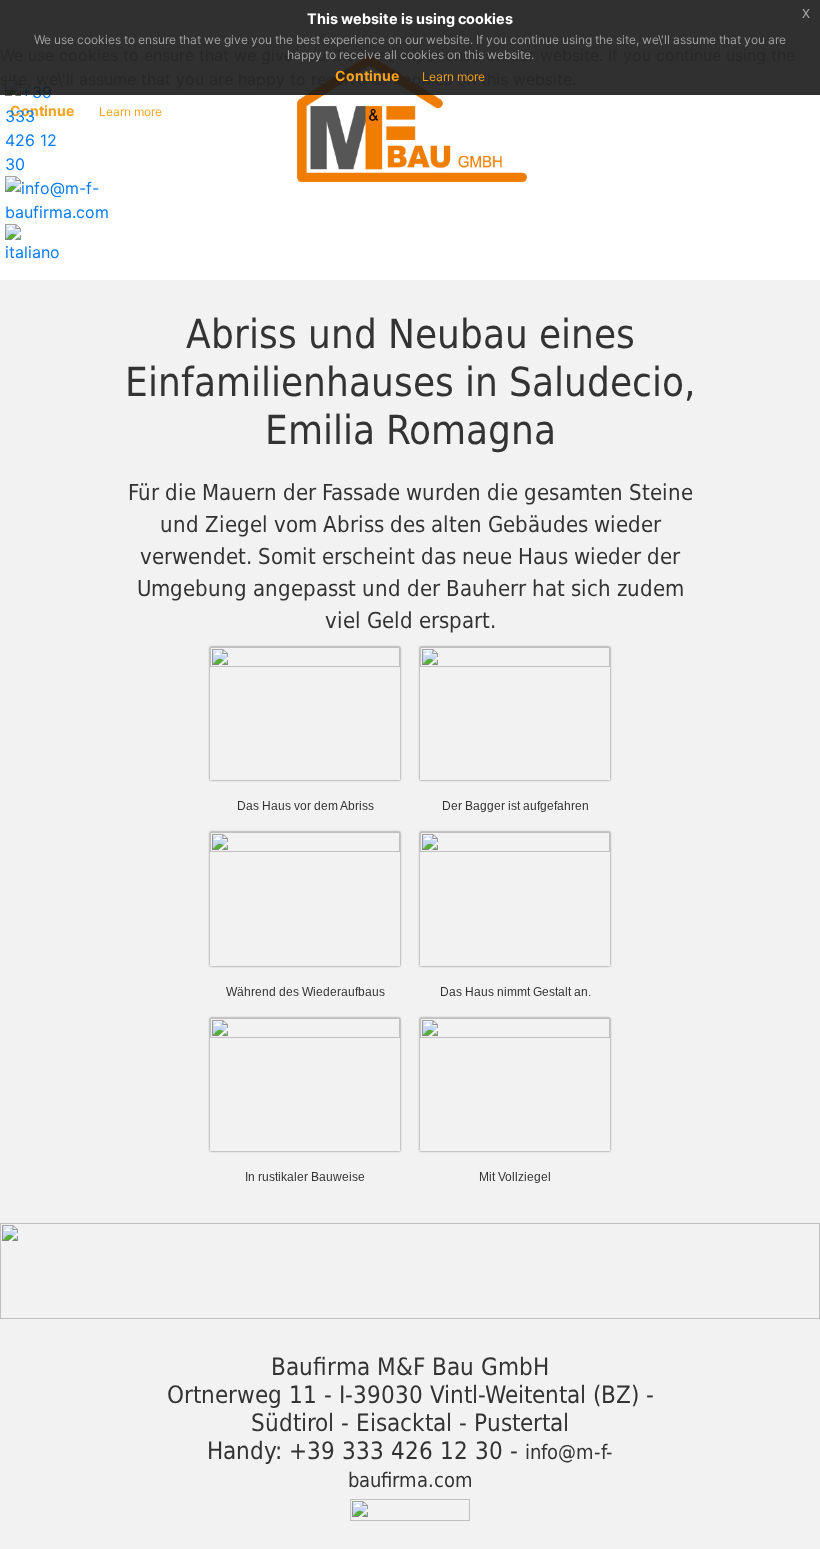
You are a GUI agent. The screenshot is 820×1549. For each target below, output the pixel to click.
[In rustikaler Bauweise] (305, 1082)
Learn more (453, 76)
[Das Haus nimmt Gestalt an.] (515, 897)
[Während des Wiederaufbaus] (305, 897)
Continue (367, 75)
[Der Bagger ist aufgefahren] (515, 712)
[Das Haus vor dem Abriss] (305, 712)
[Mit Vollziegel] (515, 1082)
